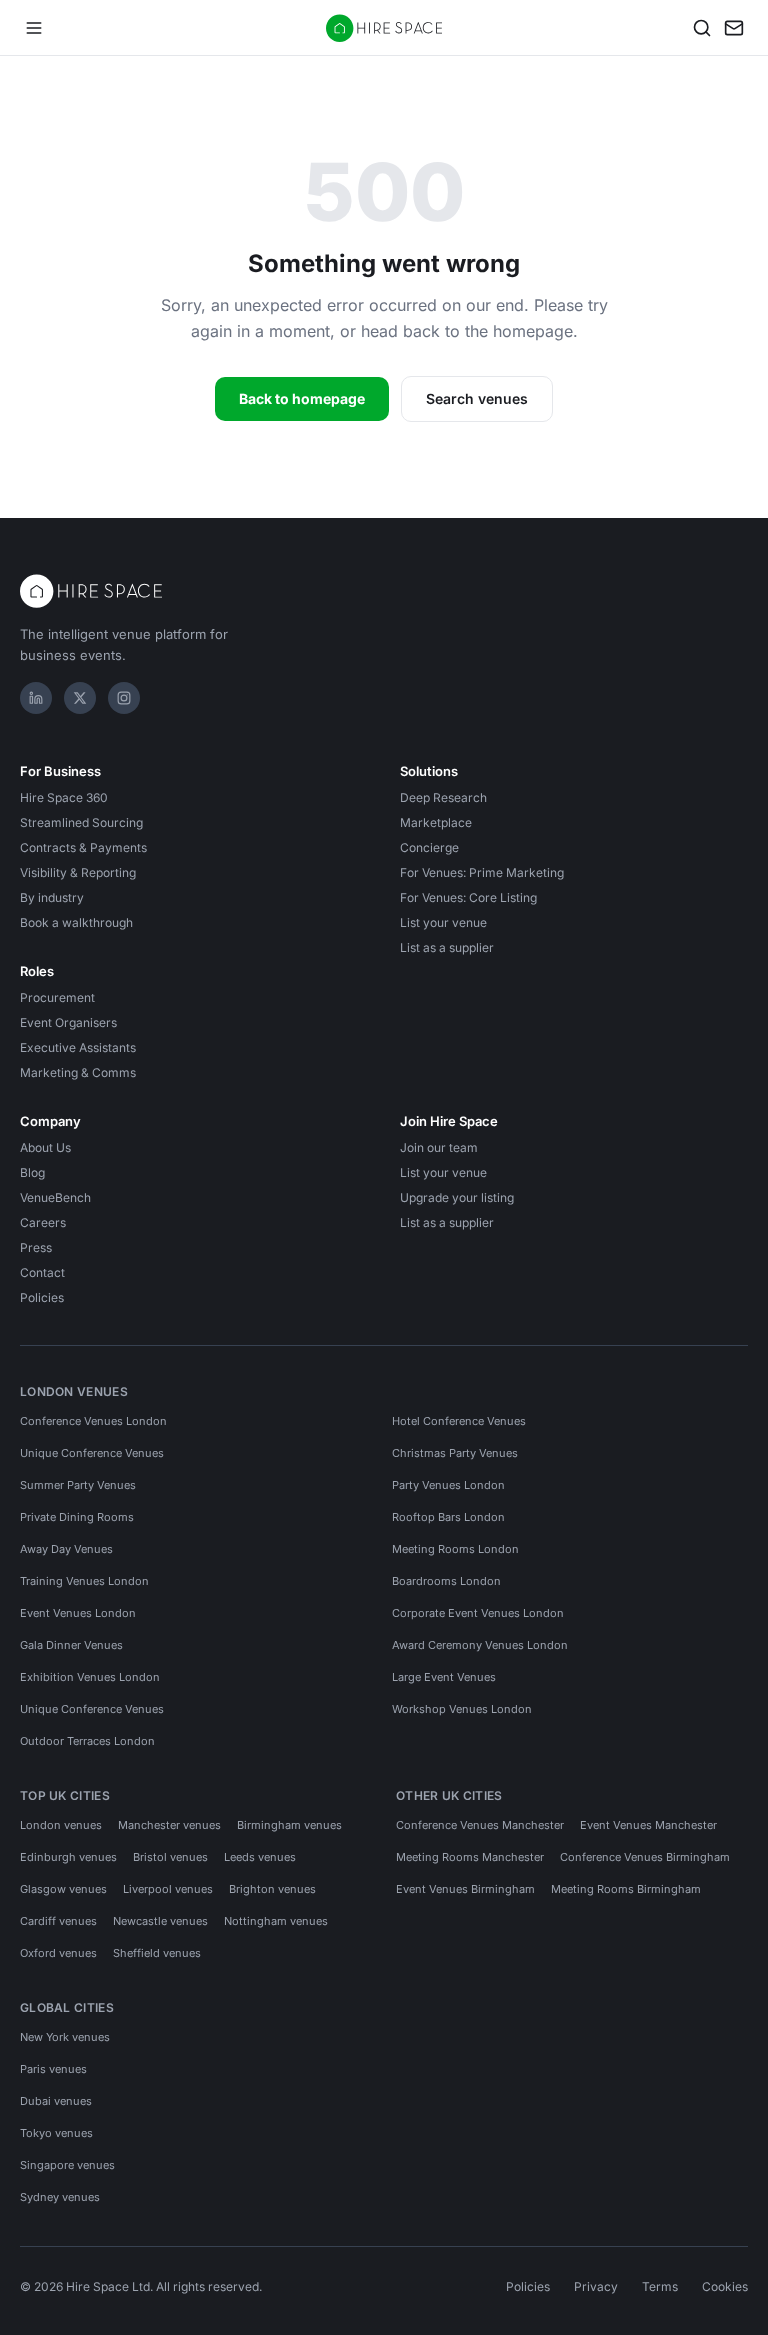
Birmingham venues (289, 1825)
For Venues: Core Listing (468, 897)
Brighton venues (272, 1889)
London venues (61, 1825)
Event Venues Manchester (648, 1825)
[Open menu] (34, 28)
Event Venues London (78, 1613)
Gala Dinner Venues (71, 1645)
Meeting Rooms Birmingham (626, 1889)
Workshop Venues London (462, 1709)
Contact (42, 1272)
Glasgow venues (63, 1889)
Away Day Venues (66, 1549)
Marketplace (436, 822)
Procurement (57, 997)
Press (36, 1247)
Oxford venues (58, 1953)
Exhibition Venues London (90, 1677)
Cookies (725, 2286)
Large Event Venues (444, 1677)
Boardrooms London (446, 1581)
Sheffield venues (157, 1953)
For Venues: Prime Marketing (482, 872)
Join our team (439, 1147)
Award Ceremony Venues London (480, 1645)
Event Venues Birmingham (465, 1889)
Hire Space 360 (64, 797)
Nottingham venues (276, 1921)
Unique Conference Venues (92, 1453)
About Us (45, 1147)
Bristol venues (170, 1857)
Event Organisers (68, 1022)
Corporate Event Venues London (478, 1613)
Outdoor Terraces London (87, 1741)
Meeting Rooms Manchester (470, 1857)
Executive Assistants (78, 1047)
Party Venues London (448, 1485)
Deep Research (443, 797)
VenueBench (55, 1197)
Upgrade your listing (457, 1197)
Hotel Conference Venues (459, 1421)
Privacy (596, 2286)
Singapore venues (67, 2165)
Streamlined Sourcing (81, 822)
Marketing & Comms (78, 1072)
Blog (32, 1172)
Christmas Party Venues (455, 1453)
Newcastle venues (160, 1921)
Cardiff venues (58, 1921)
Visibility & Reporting (78, 872)
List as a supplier (447, 947)
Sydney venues (60, 2197)
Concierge (429, 847)
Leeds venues (260, 1857)
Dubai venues (56, 2101)
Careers (43, 1222)
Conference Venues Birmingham (645, 1857)
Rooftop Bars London (448, 1517)
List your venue (443, 922)
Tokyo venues (56, 2133)
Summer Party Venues (78, 1485)
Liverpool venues (168, 1889)
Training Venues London (84, 1581)
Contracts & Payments (83, 847)
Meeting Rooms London (455, 1549)
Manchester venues (169, 1825)
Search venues (477, 398)
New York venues (65, 2037)
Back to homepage (302, 398)
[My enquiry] (734, 28)
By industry (52, 897)
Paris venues (53, 2069)
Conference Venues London (93, 1421)
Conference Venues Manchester (480, 1825)
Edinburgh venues (68, 1857)
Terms (660, 2286)
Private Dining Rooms (77, 1517)
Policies (42, 1297)
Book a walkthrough (76, 922)
